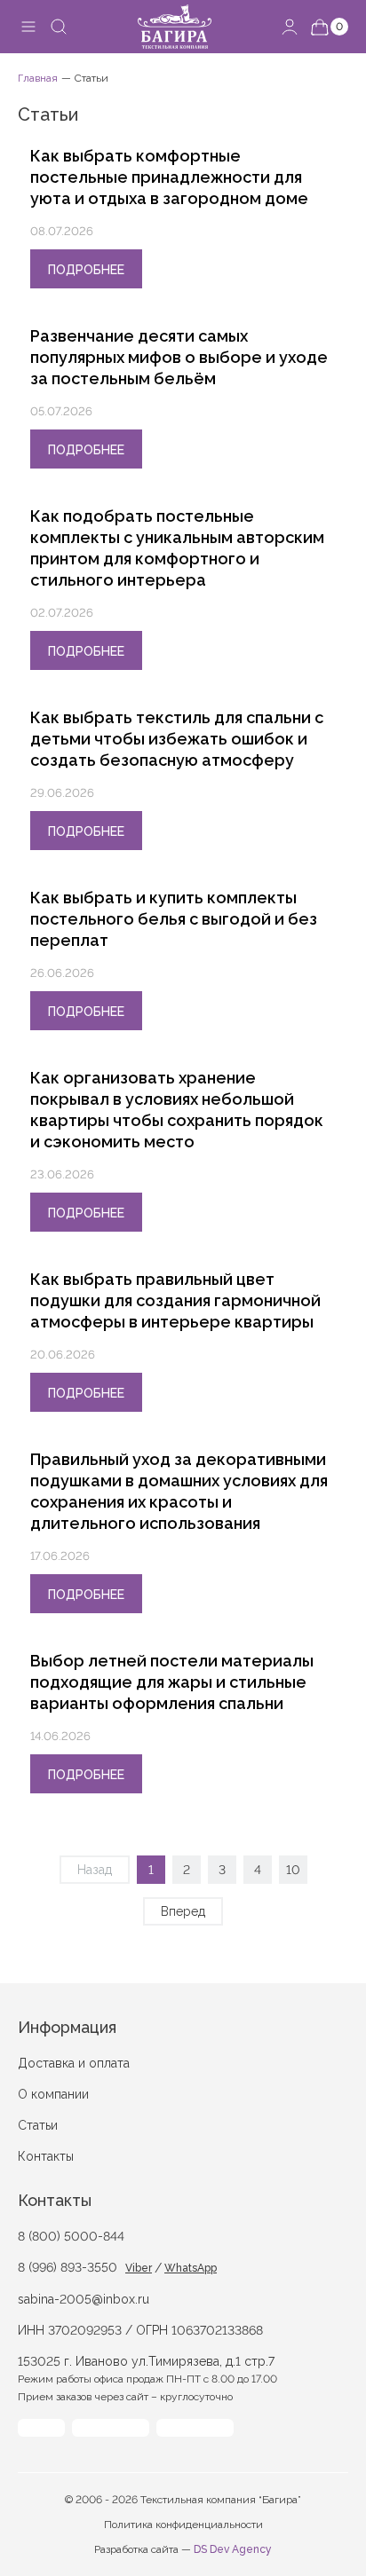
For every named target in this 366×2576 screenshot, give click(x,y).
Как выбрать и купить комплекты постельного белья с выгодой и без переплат (174, 919)
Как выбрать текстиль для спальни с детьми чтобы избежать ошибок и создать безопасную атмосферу (177, 739)
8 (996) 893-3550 (68, 2267)
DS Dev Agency (233, 2549)
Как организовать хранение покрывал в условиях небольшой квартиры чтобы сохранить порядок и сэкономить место (177, 1110)
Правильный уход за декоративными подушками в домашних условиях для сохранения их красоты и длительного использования (179, 1491)
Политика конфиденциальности (183, 2525)
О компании (53, 2094)
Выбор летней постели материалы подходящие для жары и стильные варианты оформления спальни (172, 1682)
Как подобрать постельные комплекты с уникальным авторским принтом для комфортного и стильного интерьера (177, 548)
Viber (139, 2268)
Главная (38, 78)
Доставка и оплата (74, 2063)
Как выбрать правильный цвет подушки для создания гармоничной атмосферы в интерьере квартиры (175, 1300)
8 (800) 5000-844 (71, 2236)
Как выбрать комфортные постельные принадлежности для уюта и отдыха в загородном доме (169, 177)
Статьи (38, 2125)
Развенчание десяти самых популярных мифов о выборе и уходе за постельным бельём (179, 357)
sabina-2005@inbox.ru (84, 2299)
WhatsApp (191, 2268)
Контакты (46, 2156)
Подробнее (86, 270)
